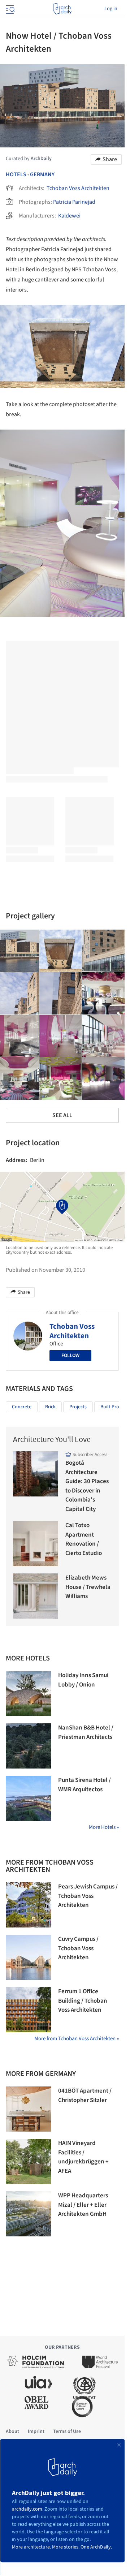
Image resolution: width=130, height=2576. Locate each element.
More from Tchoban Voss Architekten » (77, 2039)
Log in (111, 9)
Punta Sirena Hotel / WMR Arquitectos (84, 1785)
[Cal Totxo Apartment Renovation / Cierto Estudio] (36, 1544)
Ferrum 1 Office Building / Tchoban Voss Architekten (83, 2001)
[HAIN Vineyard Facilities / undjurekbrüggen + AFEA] (28, 2161)
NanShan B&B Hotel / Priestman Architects (86, 1732)
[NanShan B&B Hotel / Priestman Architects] (28, 1746)
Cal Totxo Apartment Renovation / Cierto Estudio (84, 1539)
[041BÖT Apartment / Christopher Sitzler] (28, 2109)
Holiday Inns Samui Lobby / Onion (83, 1680)
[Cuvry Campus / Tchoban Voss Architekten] (28, 1957)
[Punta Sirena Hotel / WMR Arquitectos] (28, 1798)
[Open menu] (9, 9)
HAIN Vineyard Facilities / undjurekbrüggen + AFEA (83, 2157)
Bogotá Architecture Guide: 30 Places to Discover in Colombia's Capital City (87, 1486)
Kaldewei (69, 216)
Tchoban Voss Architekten (78, 188)
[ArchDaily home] (62, 9)
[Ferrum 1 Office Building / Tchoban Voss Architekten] (28, 2010)
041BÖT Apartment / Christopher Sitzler (85, 2095)
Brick (50, 1407)
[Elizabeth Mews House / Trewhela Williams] (36, 1596)
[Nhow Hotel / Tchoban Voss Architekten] (61, 951)
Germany (42, 175)
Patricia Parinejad (74, 202)
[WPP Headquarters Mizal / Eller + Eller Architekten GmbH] (28, 2214)
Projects (78, 1407)
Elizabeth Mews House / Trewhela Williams (88, 1587)
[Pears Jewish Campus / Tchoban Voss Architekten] (28, 1905)
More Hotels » (104, 1827)
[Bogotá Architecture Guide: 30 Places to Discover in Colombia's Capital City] (36, 1474)
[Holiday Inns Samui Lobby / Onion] (28, 1694)
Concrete (22, 1407)
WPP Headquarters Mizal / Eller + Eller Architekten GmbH (83, 2205)
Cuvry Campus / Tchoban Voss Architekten (78, 1948)
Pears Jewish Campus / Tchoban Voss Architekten (88, 1896)
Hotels (16, 175)
